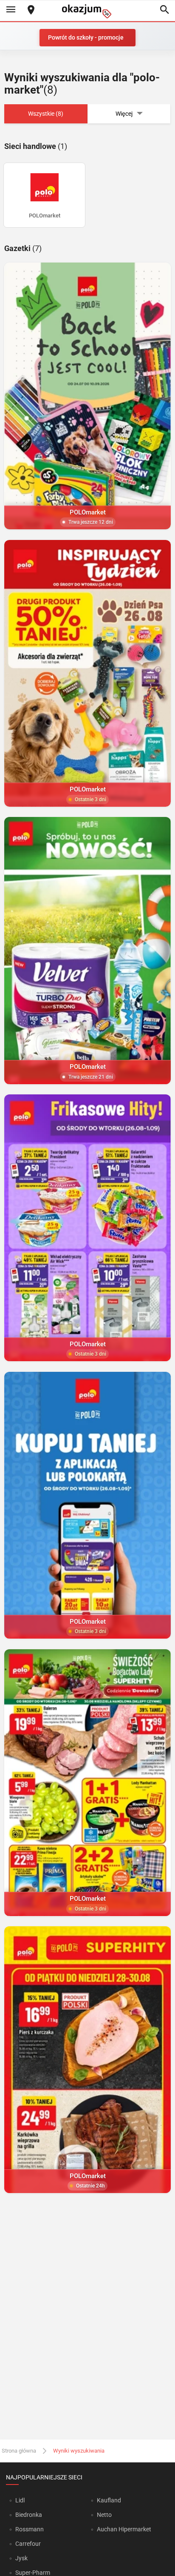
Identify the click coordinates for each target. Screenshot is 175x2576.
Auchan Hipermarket (124, 2529)
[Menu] (11, 10)
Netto (104, 2515)
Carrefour (28, 2544)
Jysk (21, 2558)
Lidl (20, 2500)
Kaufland (109, 2500)
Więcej (124, 114)
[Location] (31, 10)
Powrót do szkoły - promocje (86, 37)
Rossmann (30, 2529)
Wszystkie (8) (46, 114)
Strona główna (19, 2451)
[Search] (164, 10)
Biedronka (29, 2515)
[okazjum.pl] (87, 11)
